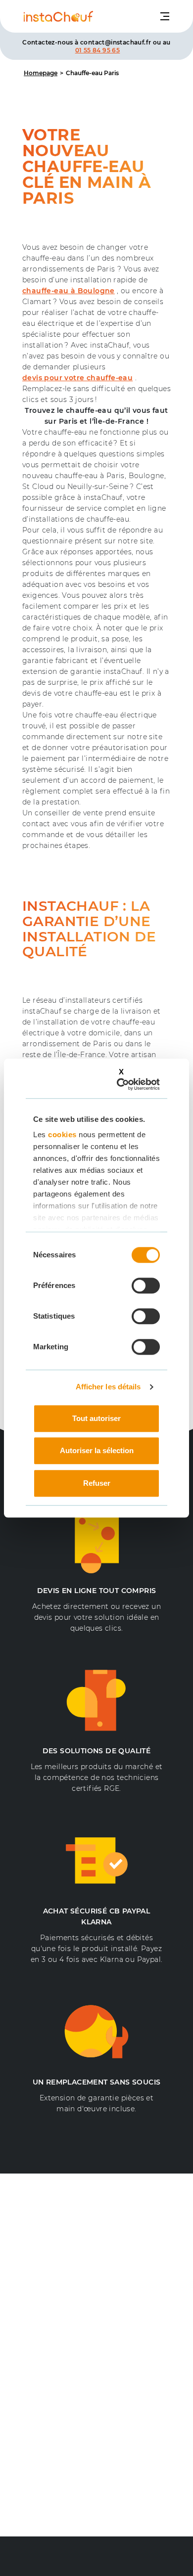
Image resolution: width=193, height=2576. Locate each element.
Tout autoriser (96, 1418)
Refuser (97, 1483)
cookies (62, 1134)
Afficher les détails (108, 1387)
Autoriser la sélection (97, 1450)
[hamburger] (165, 16)
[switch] (146, 1286)
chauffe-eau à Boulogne (69, 291)
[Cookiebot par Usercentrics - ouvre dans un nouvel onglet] (123, 1084)
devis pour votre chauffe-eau (77, 378)
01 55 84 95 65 (98, 50)
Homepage (41, 73)
